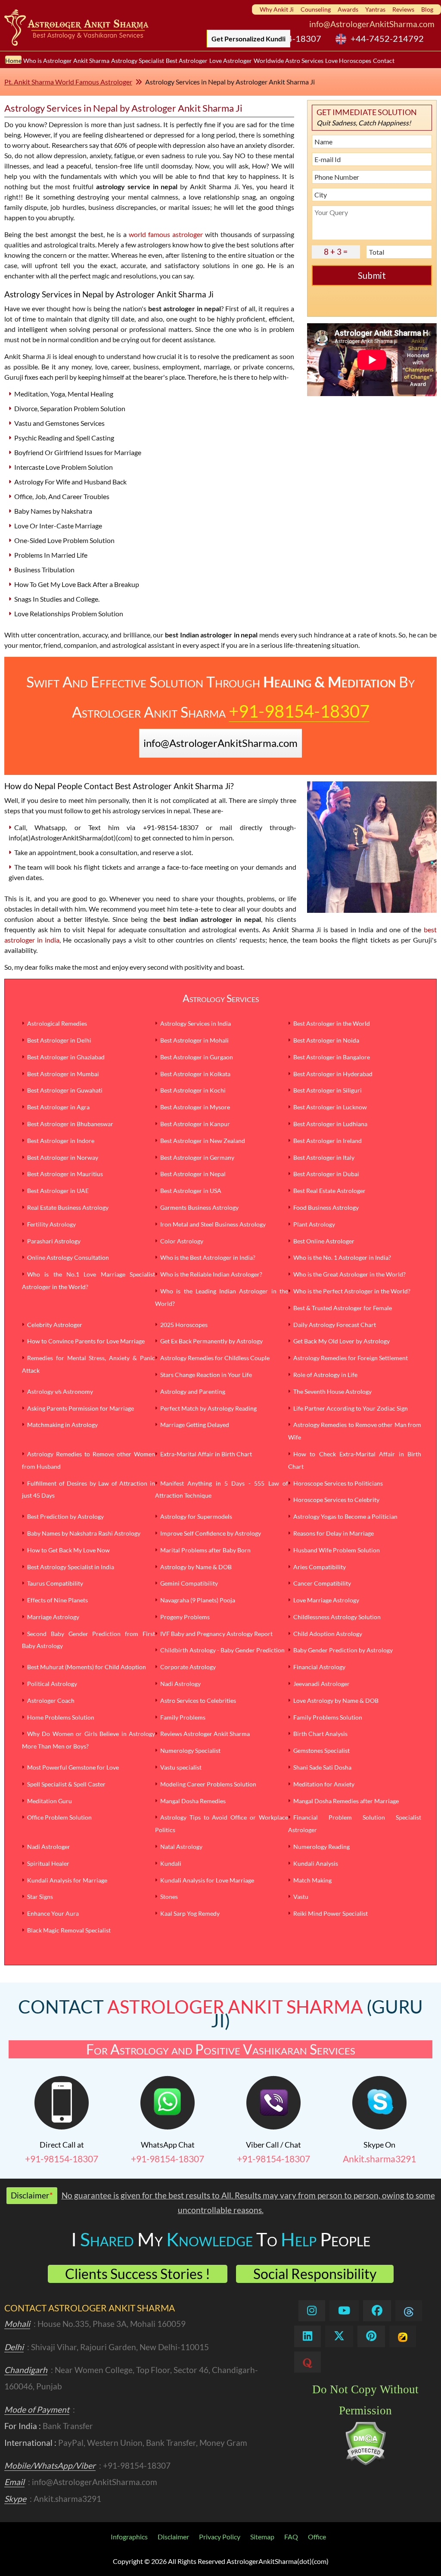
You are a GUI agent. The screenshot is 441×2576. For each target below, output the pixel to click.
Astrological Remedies (57, 1023)
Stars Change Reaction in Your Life (206, 1375)
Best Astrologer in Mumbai (63, 1074)
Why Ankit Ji (277, 9)
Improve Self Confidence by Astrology (211, 1533)
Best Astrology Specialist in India (71, 1567)
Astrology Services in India (196, 1023)
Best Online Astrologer (324, 1241)
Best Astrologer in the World (332, 1023)
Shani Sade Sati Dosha (322, 1767)
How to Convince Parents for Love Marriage (86, 1341)
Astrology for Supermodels (196, 1516)
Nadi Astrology (180, 1684)
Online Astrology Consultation (68, 1257)
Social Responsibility (315, 2274)
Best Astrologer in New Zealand (203, 1141)
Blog (427, 9)
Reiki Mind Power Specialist (331, 1913)
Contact (384, 60)
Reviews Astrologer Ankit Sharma (205, 1734)
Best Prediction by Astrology (65, 1516)
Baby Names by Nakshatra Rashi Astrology (84, 1533)
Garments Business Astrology (199, 1207)
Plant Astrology (314, 1224)
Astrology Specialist (138, 60)
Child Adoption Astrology (328, 1634)
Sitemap (262, 2537)
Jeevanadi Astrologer (321, 1684)
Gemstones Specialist (321, 1750)
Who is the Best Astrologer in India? (208, 1257)
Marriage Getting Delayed (195, 1425)
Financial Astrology (319, 1667)
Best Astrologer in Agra (58, 1107)
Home (13, 60)
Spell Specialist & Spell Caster (66, 1784)
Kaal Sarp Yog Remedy (190, 1913)
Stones (169, 1897)
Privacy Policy (220, 2537)
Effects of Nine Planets (57, 1600)
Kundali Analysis (316, 1863)
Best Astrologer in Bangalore (332, 1057)
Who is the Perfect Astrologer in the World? (352, 1291)
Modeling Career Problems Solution (208, 1784)
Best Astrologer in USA (191, 1191)
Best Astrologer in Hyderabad (333, 1074)
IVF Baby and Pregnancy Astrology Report (216, 1634)
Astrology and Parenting (193, 1391)
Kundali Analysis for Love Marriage (207, 1880)
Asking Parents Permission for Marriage (81, 1408)
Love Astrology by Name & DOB (336, 1700)
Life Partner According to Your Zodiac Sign (351, 1408)
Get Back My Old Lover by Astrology (342, 1341)
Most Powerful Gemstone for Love (73, 1767)
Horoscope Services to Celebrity (336, 1500)
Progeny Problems (185, 1617)
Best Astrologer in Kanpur (195, 1124)
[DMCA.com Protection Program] (365, 2463)
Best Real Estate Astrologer (329, 1191)
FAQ (291, 2537)
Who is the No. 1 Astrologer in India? (342, 1257)
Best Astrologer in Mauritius (65, 1174)
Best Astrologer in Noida (326, 1040)
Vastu (301, 1897)
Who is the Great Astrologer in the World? (349, 1274)
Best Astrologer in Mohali (194, 1040)
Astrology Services (221, 998)
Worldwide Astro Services (289, 60)
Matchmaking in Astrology (62, 1425)
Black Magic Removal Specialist (69, 1930)
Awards (348, 9)
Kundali (171, 1863)
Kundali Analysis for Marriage (67, 1880)
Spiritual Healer (48, 1863)
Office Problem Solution (59, 1817)
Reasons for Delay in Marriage (334, 1533)
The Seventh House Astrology (332, 1391)
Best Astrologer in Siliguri (328, 1090)
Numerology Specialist (190, 1750)
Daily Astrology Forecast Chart (335, 1325)
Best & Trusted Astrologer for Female (343, 1308)
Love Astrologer (231, 60)
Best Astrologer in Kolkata (195, 1074)
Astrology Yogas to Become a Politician (345, 1516)
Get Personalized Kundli (248, 39)
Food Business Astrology (326, 1207)
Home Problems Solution (61, 1717)
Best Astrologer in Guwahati (65, 1090)
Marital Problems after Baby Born (205, 1550)
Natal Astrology (181, 1847)
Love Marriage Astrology (326, 1600)
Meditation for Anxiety (324, 1784)
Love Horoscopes (348, 60)
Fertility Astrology (51, 1224)
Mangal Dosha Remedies (193, 1801)
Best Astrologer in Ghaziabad (66, 1057)
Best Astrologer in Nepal (193, 1174)
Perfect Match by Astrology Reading (208, 1408)
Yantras (375, 9)
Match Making (312, 1880)
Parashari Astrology (54, 1241)
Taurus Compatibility (55, 1583)
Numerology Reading (321, 1847)
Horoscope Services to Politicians (338, 1483)
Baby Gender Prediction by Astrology (343, 1650)
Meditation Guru (50, 1801)
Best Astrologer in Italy (324, 1157)
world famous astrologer (166, 234)
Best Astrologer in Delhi (59, 1040)
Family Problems (183, 1717)
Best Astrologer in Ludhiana (330, 1124)
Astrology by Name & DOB (196, 1567)
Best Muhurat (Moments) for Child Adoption (87, 1667)
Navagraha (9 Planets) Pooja (198, 1600)
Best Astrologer (187, 60)
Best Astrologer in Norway (63, 1157)
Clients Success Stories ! (138, 2274)
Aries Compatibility (320, 1567)
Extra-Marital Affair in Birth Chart (206, 1454)
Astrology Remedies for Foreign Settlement (351, 1358)
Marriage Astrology (53, 1617)
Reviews (403, 9)
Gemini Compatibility (189, 1583)
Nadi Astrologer (49, 1847)
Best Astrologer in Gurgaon (197, 1057)
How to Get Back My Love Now (68, 1550)
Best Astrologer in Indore (61, 1141)
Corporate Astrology (188, 1667)
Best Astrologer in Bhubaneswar (70, 1124)
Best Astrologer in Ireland (328, 1141)
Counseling (316, 9)
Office (317, 2537)
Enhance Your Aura (53, 1913)
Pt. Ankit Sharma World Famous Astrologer (68, 82)
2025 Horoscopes (184, 1325)
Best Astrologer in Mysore (195, 1107)
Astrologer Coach (51, 1700)
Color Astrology (182, 1241)
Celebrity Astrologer (55, 1325)
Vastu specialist (181, 1767)
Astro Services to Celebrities (198, 1700)
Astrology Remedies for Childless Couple (215, 1358)
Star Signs (40, 1897)
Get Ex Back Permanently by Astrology (211, 1341)
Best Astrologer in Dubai (326, 1174)
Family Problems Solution (328, 1717)
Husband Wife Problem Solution (337, 1550)
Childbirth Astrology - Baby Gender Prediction (222, 1650)
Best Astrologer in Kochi (193, 1090)
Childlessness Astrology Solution (337, 1617)
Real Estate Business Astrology (68, 1207)
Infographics (129, 2537)
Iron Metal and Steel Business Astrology (213, 1224)
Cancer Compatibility (322, 1583)
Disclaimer (173, 2537)
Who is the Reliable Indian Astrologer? (211, 1274)
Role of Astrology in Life (325, 1375)
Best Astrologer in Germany (197, 1157)
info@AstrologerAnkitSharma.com (372, 24)
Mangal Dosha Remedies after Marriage (346, 1801)
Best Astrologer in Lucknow (330, 1107)
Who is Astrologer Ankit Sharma (66, 60)
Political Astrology (52, 1684)
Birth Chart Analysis (320, 1734)
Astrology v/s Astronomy (60, 1391)
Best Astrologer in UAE (58, 1191)
